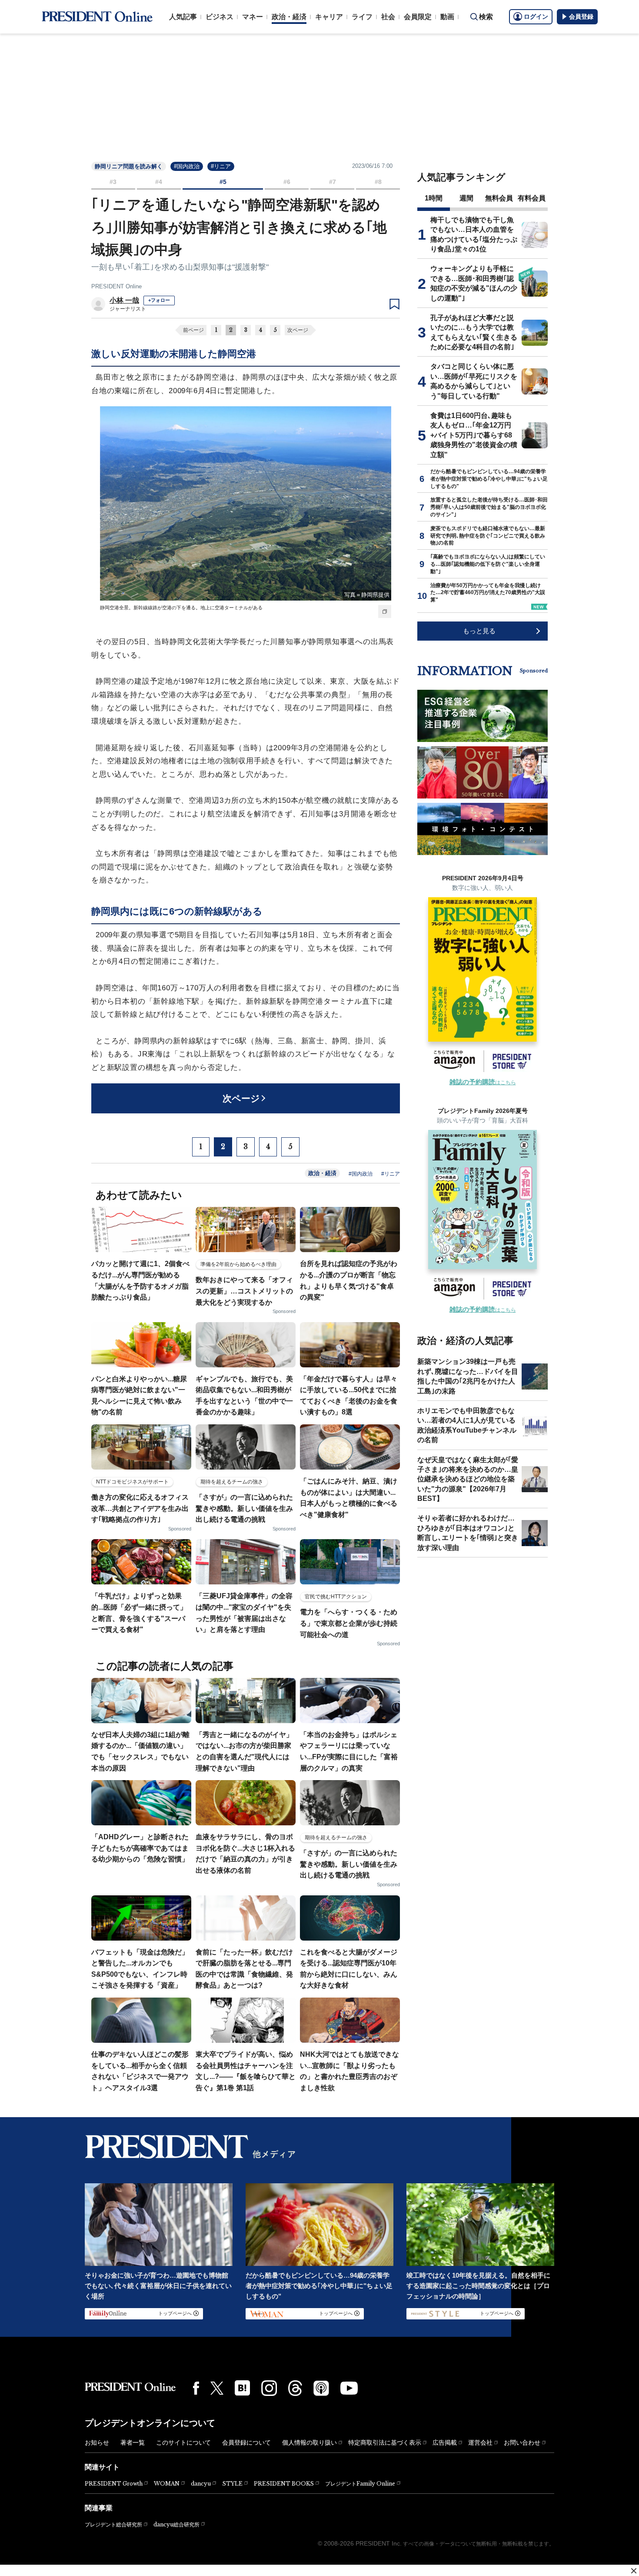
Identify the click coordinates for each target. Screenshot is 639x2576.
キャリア (329, 17)
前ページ (193, 330)
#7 (333, 182)
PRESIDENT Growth (114, 2484)
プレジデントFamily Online (360, 2484)
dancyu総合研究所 (176, 2524)
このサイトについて (183, 2442)
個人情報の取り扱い (310, 2442)
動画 (447, 17)
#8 (378, 182)
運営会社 (480, 2442)
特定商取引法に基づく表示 (385, 2442)
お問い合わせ (522, 2442)
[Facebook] (196, 2388)
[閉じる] (634, 2571)
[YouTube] (349, 2388)
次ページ (298, 330)
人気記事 (183, 17)
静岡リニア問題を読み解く (129, 166)
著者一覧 (133, 2442)
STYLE (232, 2484)
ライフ (362, 17)
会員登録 (581, 17)
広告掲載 (445, 2442)
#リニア (221, 166)
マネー (253, 17)
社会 (388, 17)
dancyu (201, 2484)
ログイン (536, 17)
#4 (159, 182)
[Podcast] (321, 2388)
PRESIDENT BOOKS (284, 2484)
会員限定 (418, 17)
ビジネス (220, 17)
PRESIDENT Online (116, 286)
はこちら (483, 1083)
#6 (287, 182)
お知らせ (97, 2442)
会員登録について (246, 2442)
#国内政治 (187, 166)
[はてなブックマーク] (242, 2388)
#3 (113, 182)
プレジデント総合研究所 (113, 2525)
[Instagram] (269, 2388)
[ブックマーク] (394, 304)
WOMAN (167, 2484)
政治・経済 (289, 17)
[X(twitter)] (217, 2388)
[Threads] (295, 2388)
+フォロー (159, 300)
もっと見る (479, 631)
